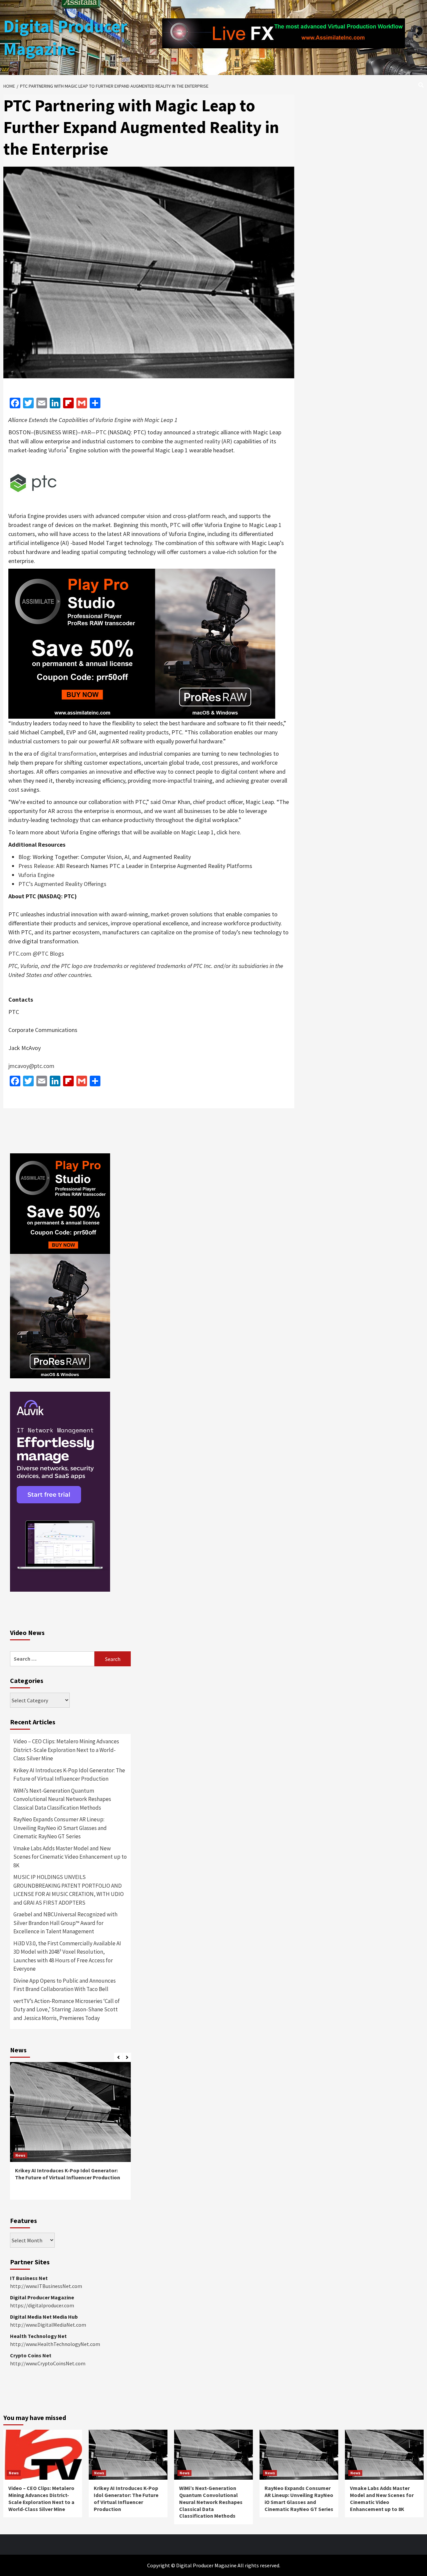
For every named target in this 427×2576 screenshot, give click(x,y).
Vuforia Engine (36, 875)
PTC (101, 432)
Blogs (57, 953)
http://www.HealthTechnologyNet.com (55, 2344)
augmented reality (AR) (203, 441)
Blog (24, 857)
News (20, 2155)
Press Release (36, 866)
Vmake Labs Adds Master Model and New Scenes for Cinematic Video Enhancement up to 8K (70, 1857)
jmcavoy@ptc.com (31, 1066)
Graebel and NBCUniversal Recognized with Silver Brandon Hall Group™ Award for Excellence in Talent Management (65, 1923)
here (234, 832)
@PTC (41, 953)
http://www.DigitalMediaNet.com (48, 2325)
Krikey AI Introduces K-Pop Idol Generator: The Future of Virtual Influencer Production (69, 1775)
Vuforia (58, 450)
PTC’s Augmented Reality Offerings (62, 884)
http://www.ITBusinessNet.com (46, 2286)
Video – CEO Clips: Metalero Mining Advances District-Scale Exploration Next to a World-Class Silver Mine (66, 1750)
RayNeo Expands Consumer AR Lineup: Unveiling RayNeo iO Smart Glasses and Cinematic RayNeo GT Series (60, 1828)
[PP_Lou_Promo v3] (142, 643)
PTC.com (20, 953)
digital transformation (68, 753)
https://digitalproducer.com (42, 2305)
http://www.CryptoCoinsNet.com (48, 2363)
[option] (70, 2134)
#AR (86, 432)
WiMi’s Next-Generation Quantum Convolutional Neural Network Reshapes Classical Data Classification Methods (62, 1799)
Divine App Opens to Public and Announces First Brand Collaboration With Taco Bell (65, 1985)
